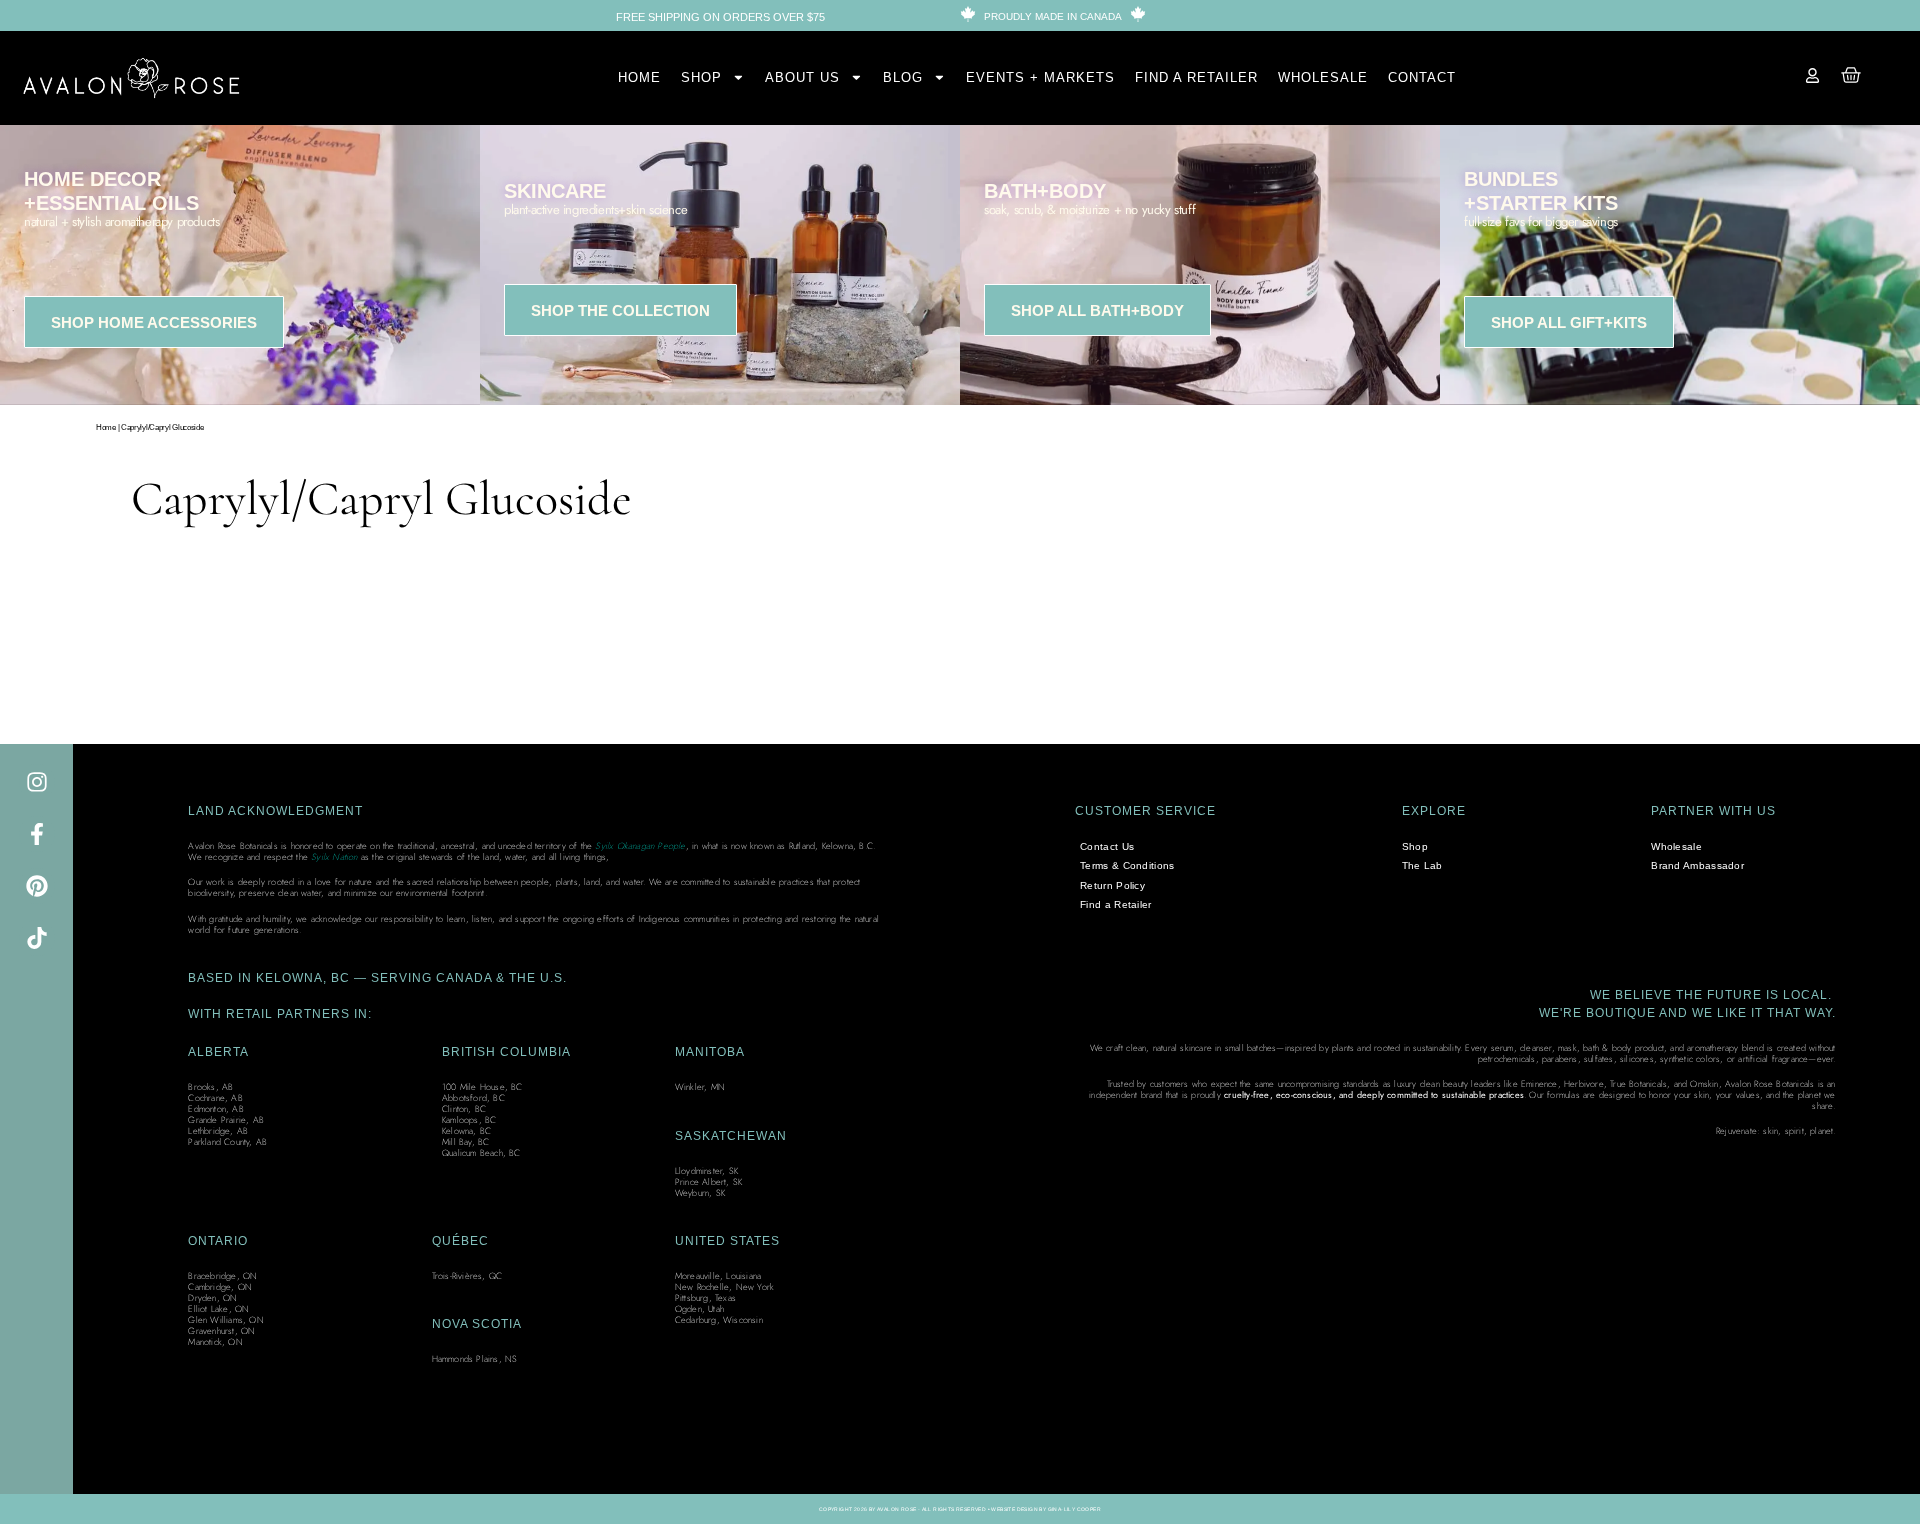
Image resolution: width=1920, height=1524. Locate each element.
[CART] (1851, 75)
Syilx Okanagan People (640, 845)
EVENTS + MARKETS (1040, 77)
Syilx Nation (334, 856)
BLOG (903, 77)
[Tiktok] (37, 938)
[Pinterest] (37, 886)
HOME (639, 77)
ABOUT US (802, 77)
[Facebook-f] (37, 834)
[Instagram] (37, 782)
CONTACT (1422, 77)
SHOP (701, 77)
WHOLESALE (1323, 77)
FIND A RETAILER (1196, 77)
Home (106, 427)
